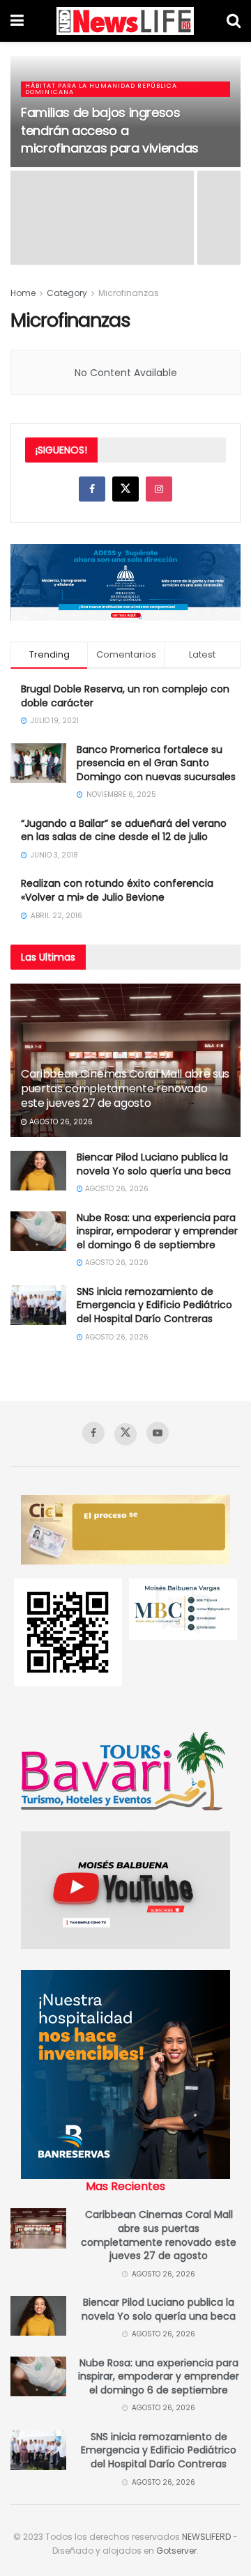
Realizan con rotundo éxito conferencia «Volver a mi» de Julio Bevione (117, 890)
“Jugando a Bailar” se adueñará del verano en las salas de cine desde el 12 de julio (124, 830)
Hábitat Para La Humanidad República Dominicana (101, 89)
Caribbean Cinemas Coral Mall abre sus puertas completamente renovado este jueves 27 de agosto (125, 1088)
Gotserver (176, 2551)
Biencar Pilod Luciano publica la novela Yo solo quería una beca (154, 1164)
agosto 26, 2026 (60, 1122)
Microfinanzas (129, 293)
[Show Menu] (17, 21)
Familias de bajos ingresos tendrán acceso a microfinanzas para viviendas (110, 130)
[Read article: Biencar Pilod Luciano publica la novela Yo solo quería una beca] (38, 1171)
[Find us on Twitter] (125, 489)
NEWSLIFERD (206, 2537)
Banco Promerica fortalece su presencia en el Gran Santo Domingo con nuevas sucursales (156, 763)
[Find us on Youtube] (158, 1433)
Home (23, 293)
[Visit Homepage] (125, 21)
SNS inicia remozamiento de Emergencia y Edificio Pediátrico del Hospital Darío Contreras (154, 1305)
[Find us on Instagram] (159, 489)
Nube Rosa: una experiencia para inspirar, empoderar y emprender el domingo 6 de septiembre (157, 1231)
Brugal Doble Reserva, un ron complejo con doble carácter (125, 696)
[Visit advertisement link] (125, 582)
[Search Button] (234, 21)
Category (67, 293)
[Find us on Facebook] (92, 489)
